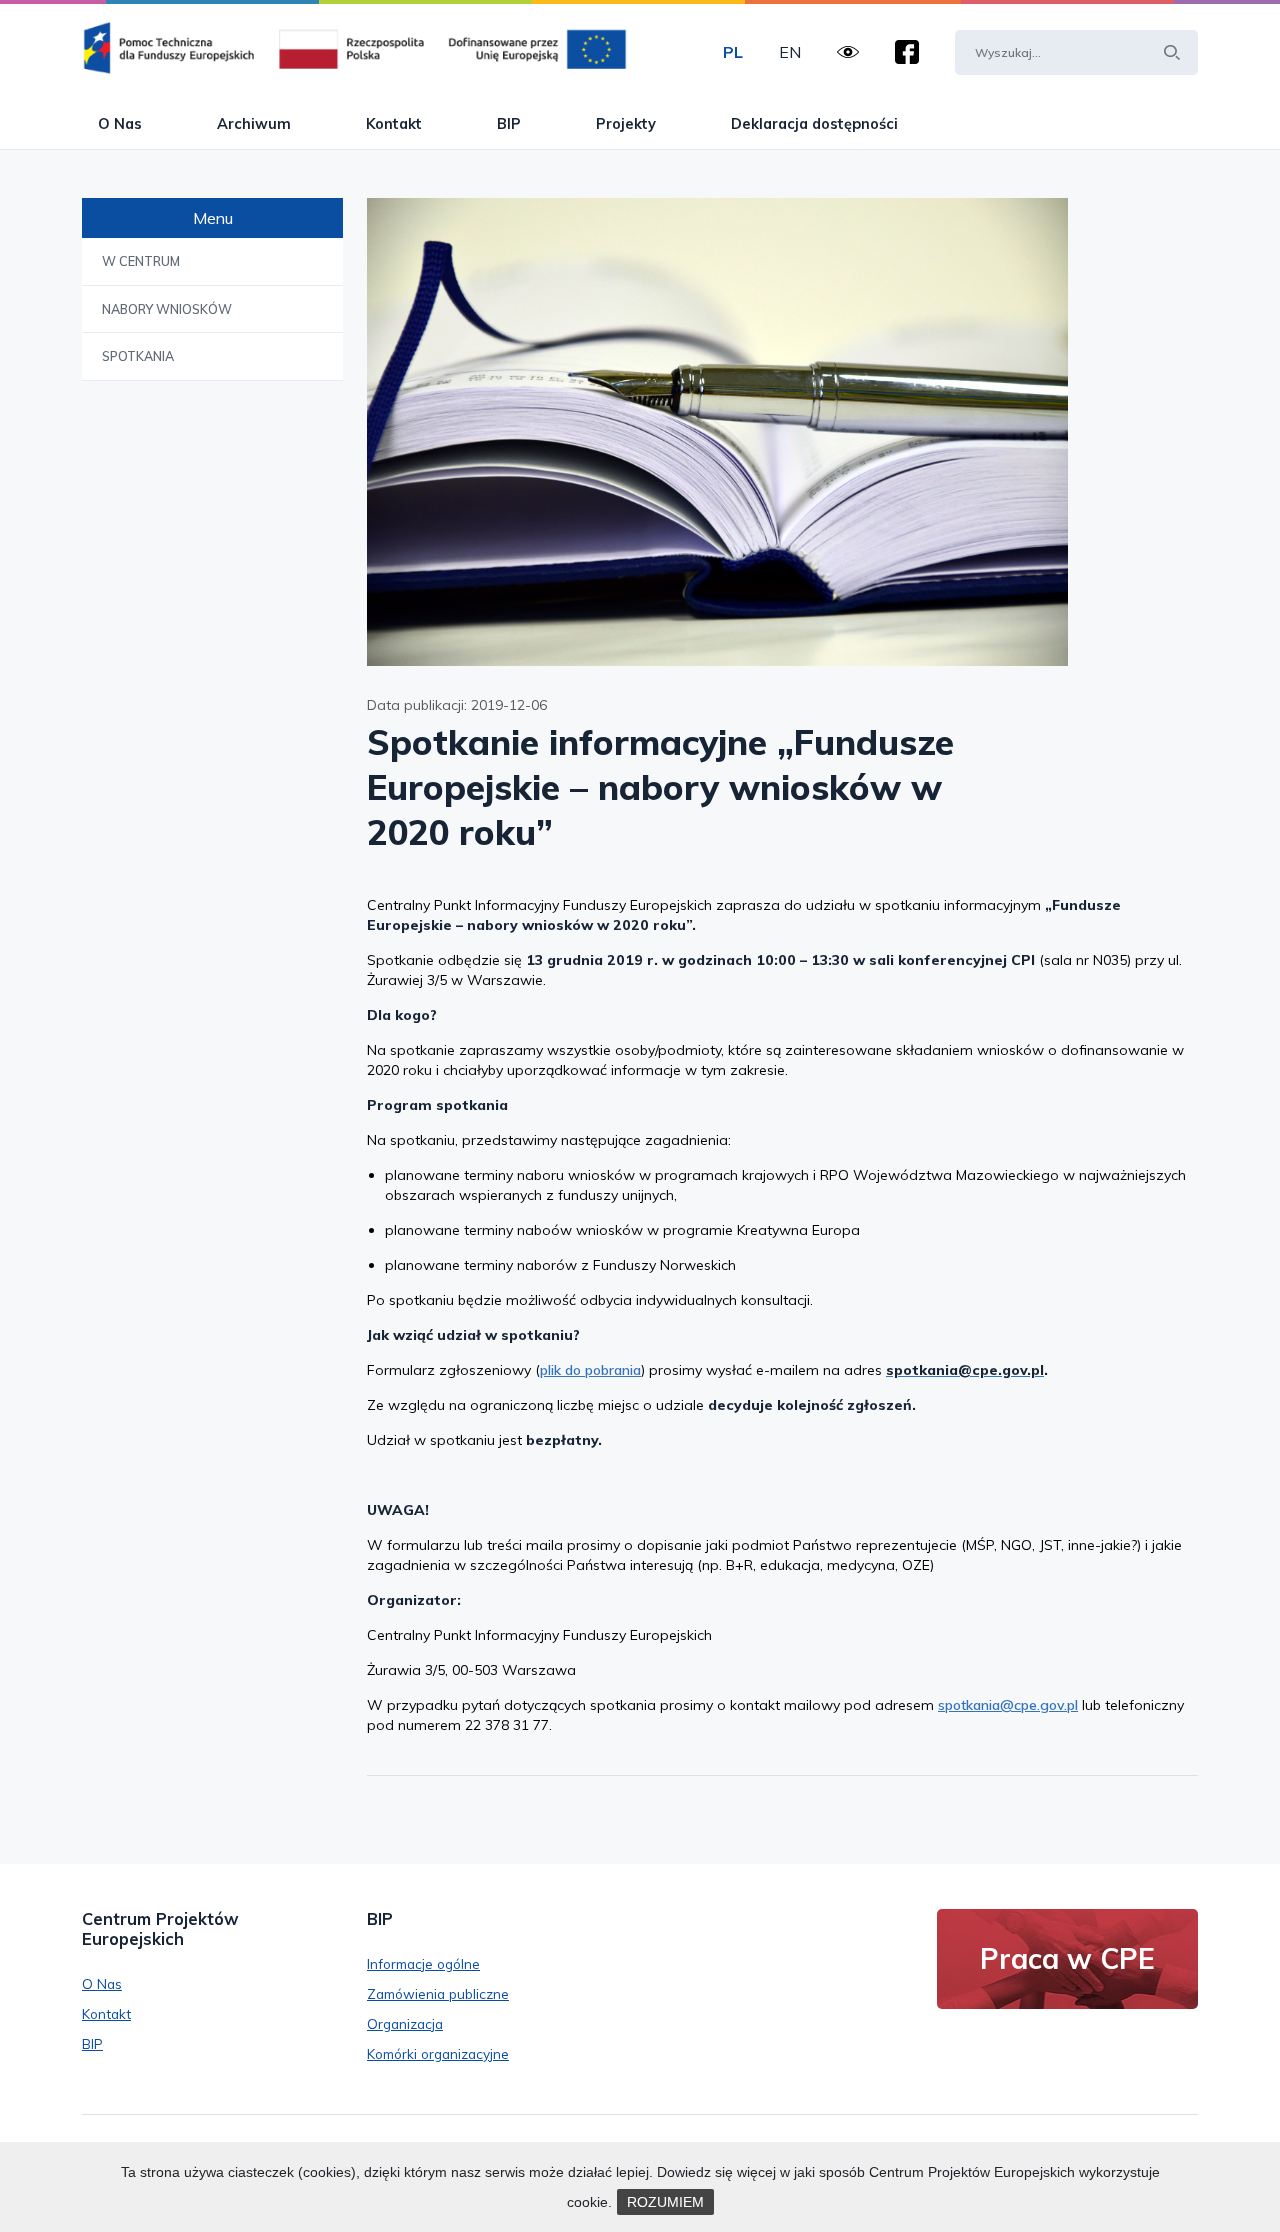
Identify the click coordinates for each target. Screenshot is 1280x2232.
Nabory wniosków (167, 309)
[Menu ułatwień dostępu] (848, 52)
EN (790, 52)
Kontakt (394, 123)
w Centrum (141, 261)
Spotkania (138, 356)
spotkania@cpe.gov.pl (1008, 1705)
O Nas (120, 123)
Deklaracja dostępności (814, 123)
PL (733, 52)
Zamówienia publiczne (438, 1993)
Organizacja (405, 2023)
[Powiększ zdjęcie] (782, 431)
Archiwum (254, 123)
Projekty (626, 123)
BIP (509, 123)
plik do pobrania (590, 1370)
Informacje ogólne (423, 1963)
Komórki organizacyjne (438, 2053)
